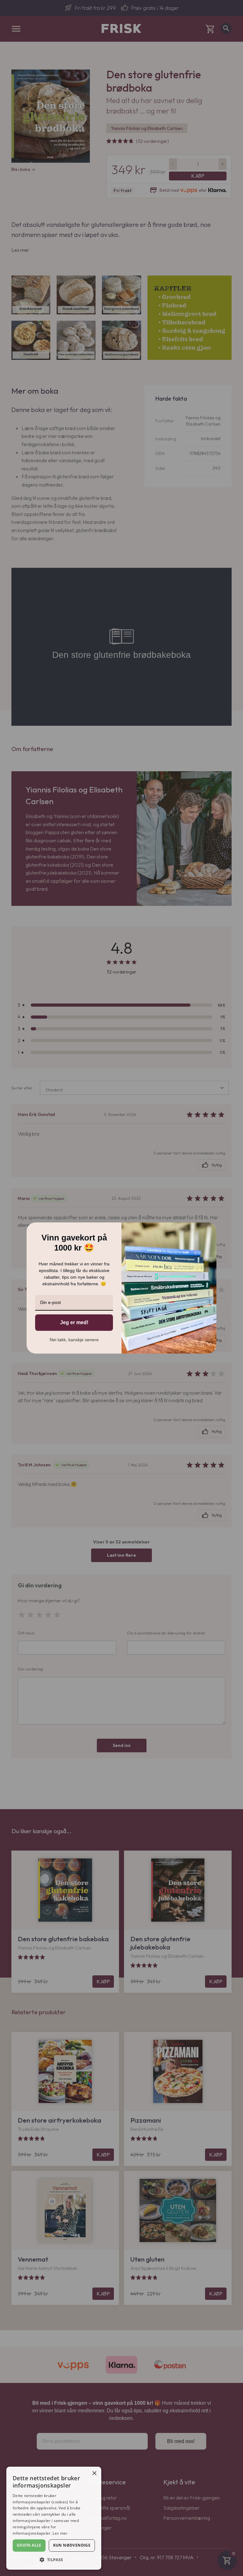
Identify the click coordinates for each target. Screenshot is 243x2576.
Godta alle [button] (29, 2545)
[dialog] (54, 2518)
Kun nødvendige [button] (72, 2545)
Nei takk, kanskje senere (74, 1340)
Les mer (60, 2533)
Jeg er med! (74, 1322)
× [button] (94, 2473)
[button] (54, 2560)
